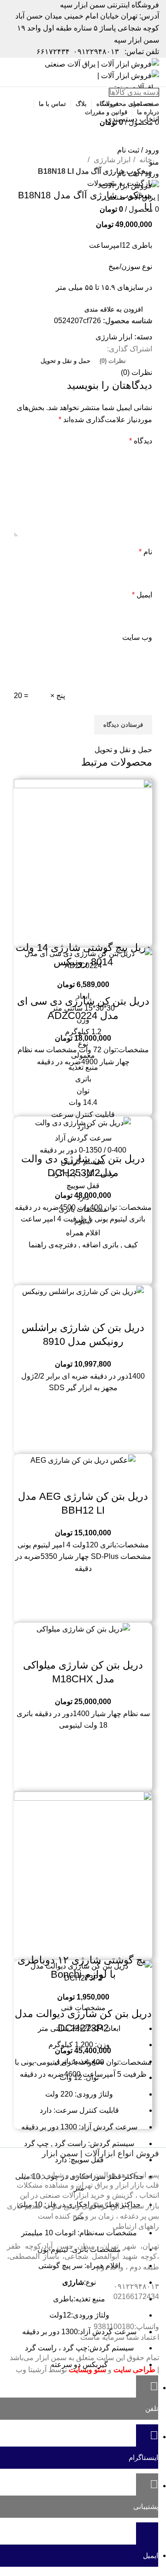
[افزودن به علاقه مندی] (58, 929)
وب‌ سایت (137, 637)
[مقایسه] (108, 929)
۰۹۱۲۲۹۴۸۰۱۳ (96, 52)
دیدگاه (141, 441)
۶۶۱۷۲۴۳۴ (53, 52)
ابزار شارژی (111, 160)
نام (145, 552)
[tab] (113, 361)
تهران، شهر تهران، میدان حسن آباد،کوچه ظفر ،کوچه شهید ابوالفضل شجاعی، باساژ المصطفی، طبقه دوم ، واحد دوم (83, 2257)
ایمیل (142, 595)
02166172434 (136, 2297)
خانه (145, 160)
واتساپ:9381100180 (126, 2327)
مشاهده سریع (83, 929)
